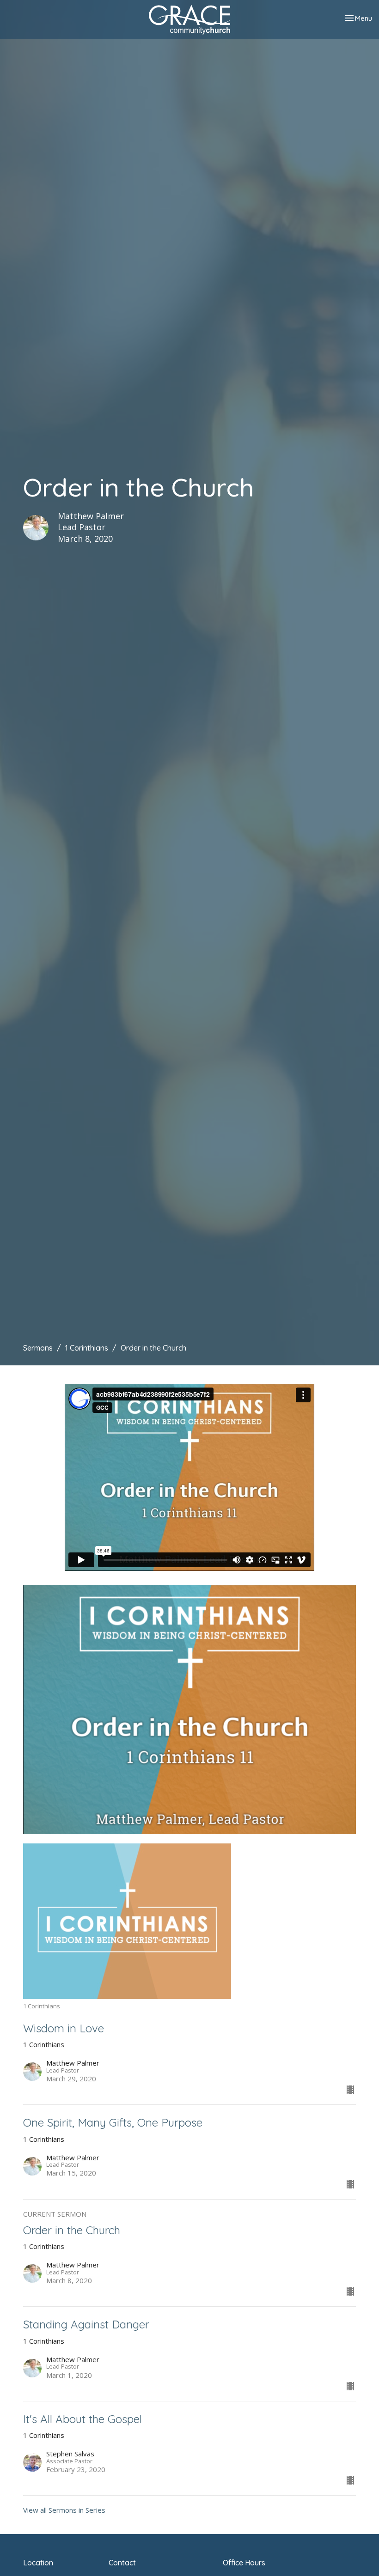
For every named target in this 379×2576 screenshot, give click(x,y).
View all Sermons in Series (64, 2510)
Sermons (38, 1348)
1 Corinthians (87, 1348)
